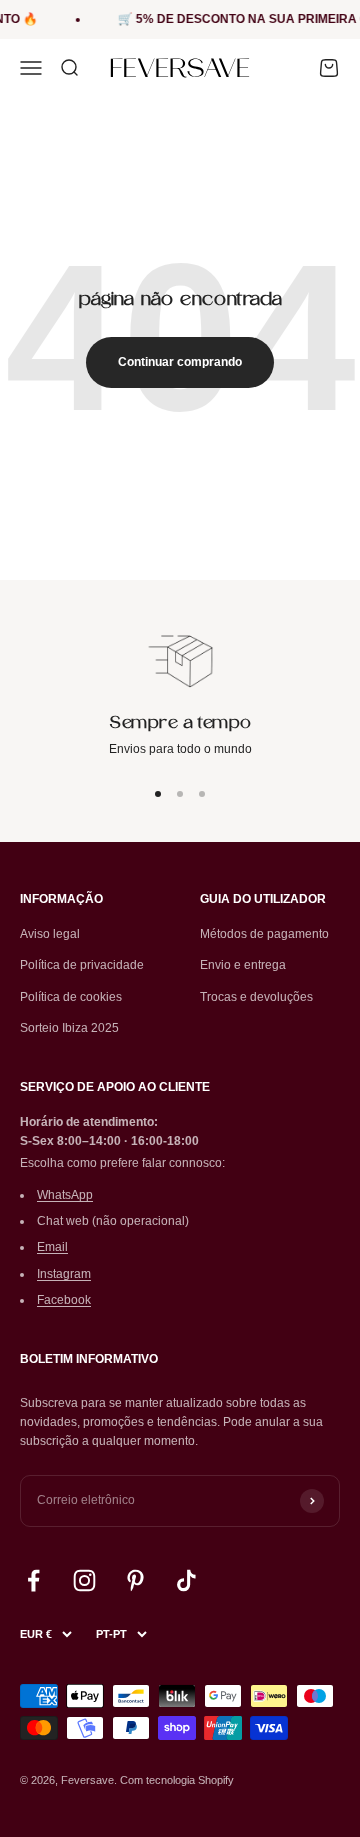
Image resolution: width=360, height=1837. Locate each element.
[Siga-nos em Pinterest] (135, 1580)
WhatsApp (65, 1195)
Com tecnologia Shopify (177, 1780)
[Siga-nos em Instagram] (84, 1580)
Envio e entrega (243, 965)
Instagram (64, 1274)
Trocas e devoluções (256, 997)
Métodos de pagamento (264, 934)
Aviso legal (50, 934)
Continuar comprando (180, 362)
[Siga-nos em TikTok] (186, 1580)
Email (52, 1247)
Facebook (64, 1300)
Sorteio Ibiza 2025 (69, 1028)
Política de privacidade (82, 965)
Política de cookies (71, 997)
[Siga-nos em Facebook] (33, 1580)
